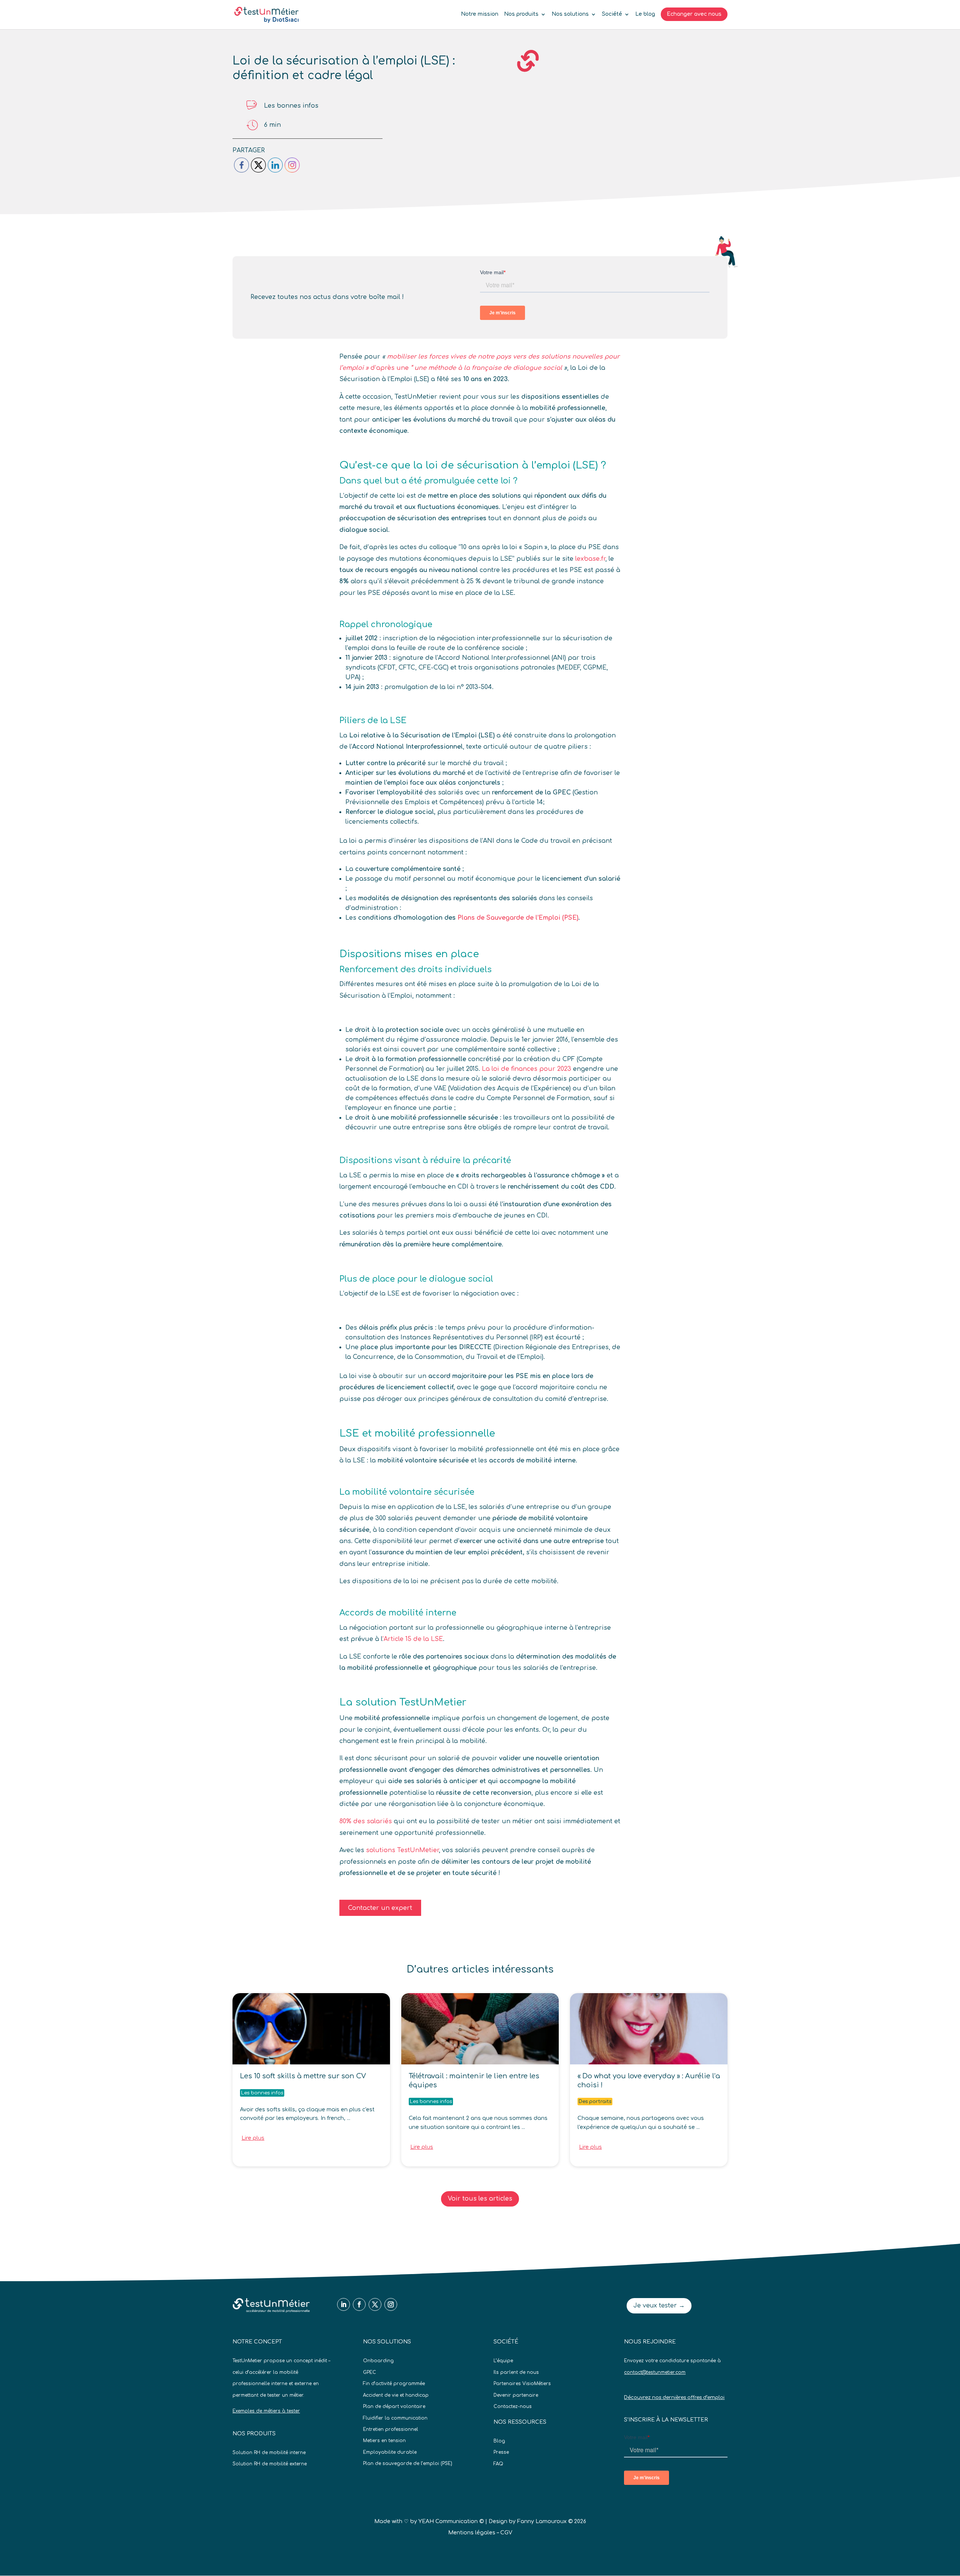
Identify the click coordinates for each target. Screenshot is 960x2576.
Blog (499, 2441)
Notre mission (480, 14)
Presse (501, 2452)
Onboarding (378, 2361)
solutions (382, 1850)
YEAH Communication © (451, 2521)
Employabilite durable (390, 2452)
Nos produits (521, 14)
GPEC (370, 2372)
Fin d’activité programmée (394, 2384)
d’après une (390, 368)
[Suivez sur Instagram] (391, 2304)
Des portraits (595, 2102)
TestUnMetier (418, 1850)
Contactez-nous (513, 2406)
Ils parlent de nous (516, 2372)
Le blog (645, 14)
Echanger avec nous (694, 14)
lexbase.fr (590, 559)
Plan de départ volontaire (394, 2406)
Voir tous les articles (480, 2199)
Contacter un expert (380, 1908)
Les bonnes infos (291, 106)
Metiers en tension (384, 2441)
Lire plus (253, 2138)
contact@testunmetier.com (655, 2372)
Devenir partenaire (516, 2395)
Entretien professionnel (391, 2429)
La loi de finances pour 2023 (526, 1069)
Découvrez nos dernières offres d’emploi (674, 2397)
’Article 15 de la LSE (413, 1639)
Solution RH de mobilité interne (269, 2453)
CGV (506, 2533)
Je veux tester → (659, 2306)
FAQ (498, 2464)
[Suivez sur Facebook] (359, 2304)
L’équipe (503, 2361)
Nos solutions (570, 14)
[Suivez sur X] (375, 2304)
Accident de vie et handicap (396, 2395)
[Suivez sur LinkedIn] (343, 2304)
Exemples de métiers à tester (266, 2411)
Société (612, 14)
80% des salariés (366, 1821)
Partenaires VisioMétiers (522, 2384)
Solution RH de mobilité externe (270, 2464)
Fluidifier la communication (395, 2418)
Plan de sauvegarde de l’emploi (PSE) (408, 2463)
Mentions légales (472, 2533)
